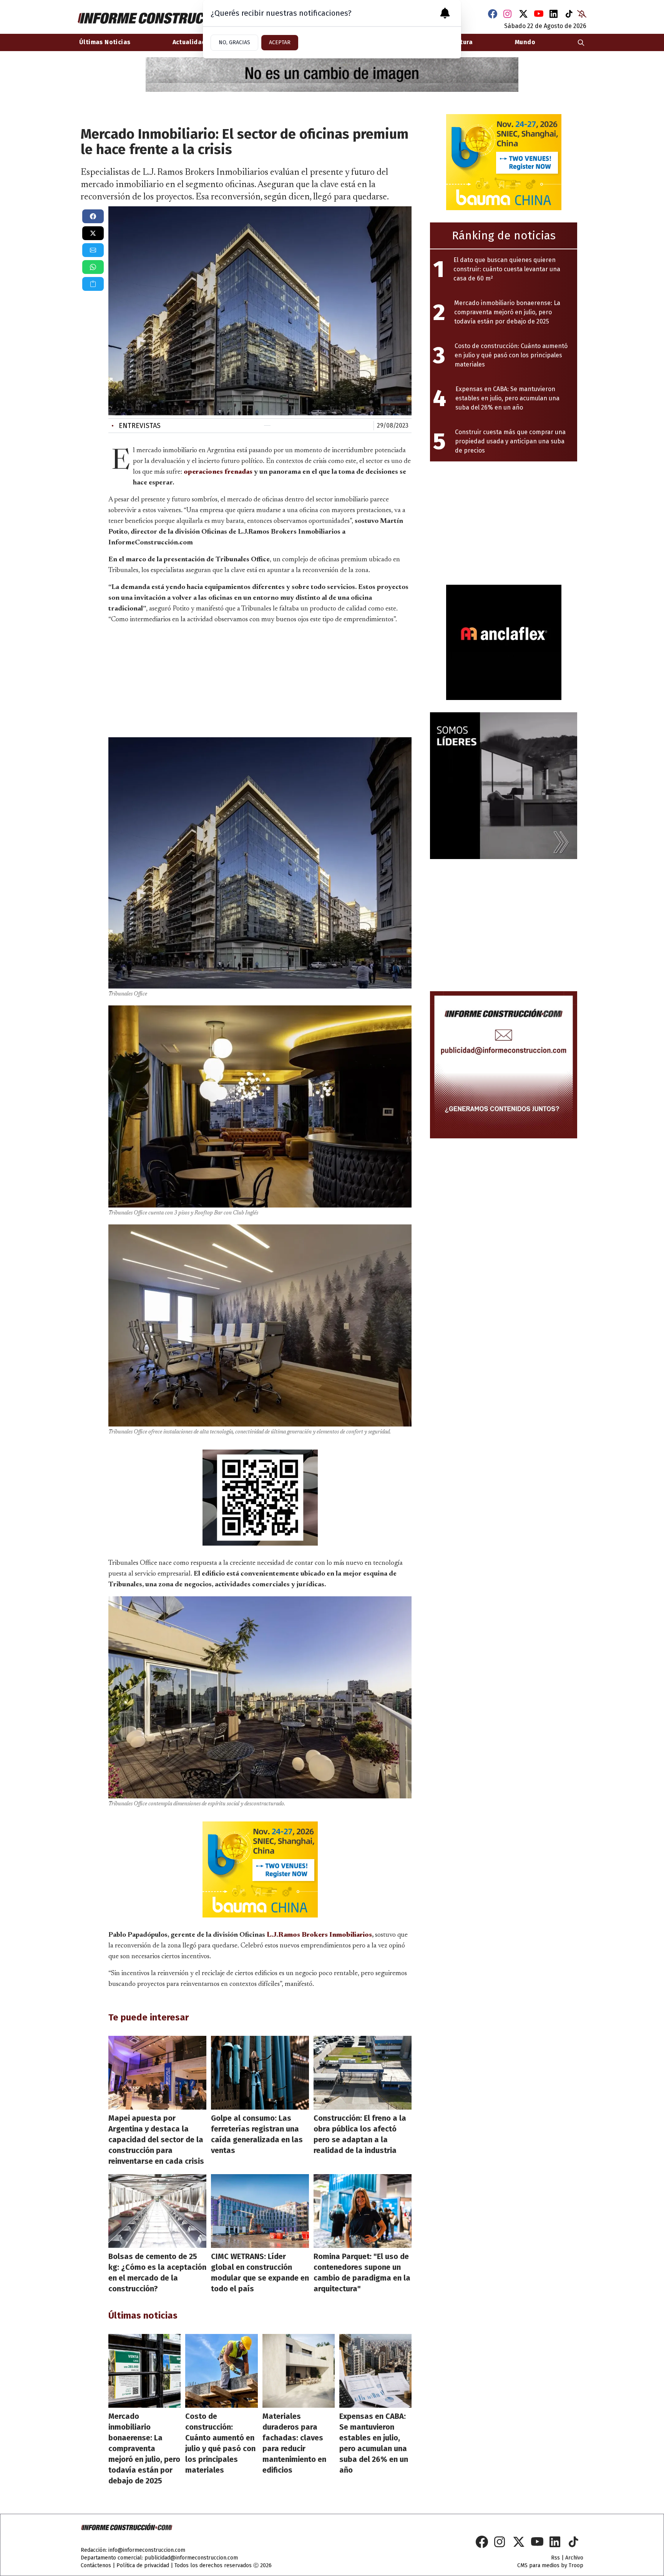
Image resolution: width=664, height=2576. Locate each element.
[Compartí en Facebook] (93, 216)
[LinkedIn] (554, 14)
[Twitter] (523, 14)
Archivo (574, 2558)
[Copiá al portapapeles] (93, 284)
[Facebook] (493, 14)
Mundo (525, 42)
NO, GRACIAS (234, 42)
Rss (555, 2558)
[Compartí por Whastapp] (93, 267)
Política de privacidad (143, 2565)
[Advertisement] (260, 679)
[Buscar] (581, 42)
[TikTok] (569, 14)
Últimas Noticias (105, 42)
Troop (576, 2565)
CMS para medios (538, 2565)
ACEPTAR (280, 42)
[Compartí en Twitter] (93, 233)
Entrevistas (136, 426)
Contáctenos (96, 2565)
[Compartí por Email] (93, 250)
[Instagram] (508, 14)
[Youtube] (539, 14)
